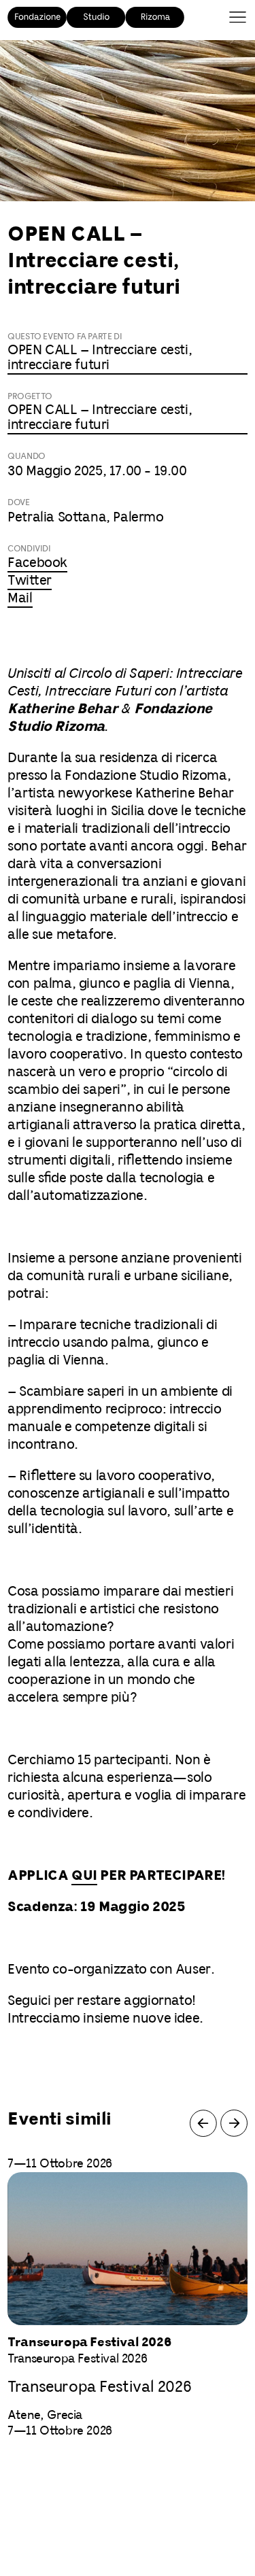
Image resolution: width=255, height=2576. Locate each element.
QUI (84, 1876)
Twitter (30, 581)
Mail (20, 599)
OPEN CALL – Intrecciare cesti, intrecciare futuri (100, 358)
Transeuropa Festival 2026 (99, 2387)
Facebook (37, 563)
